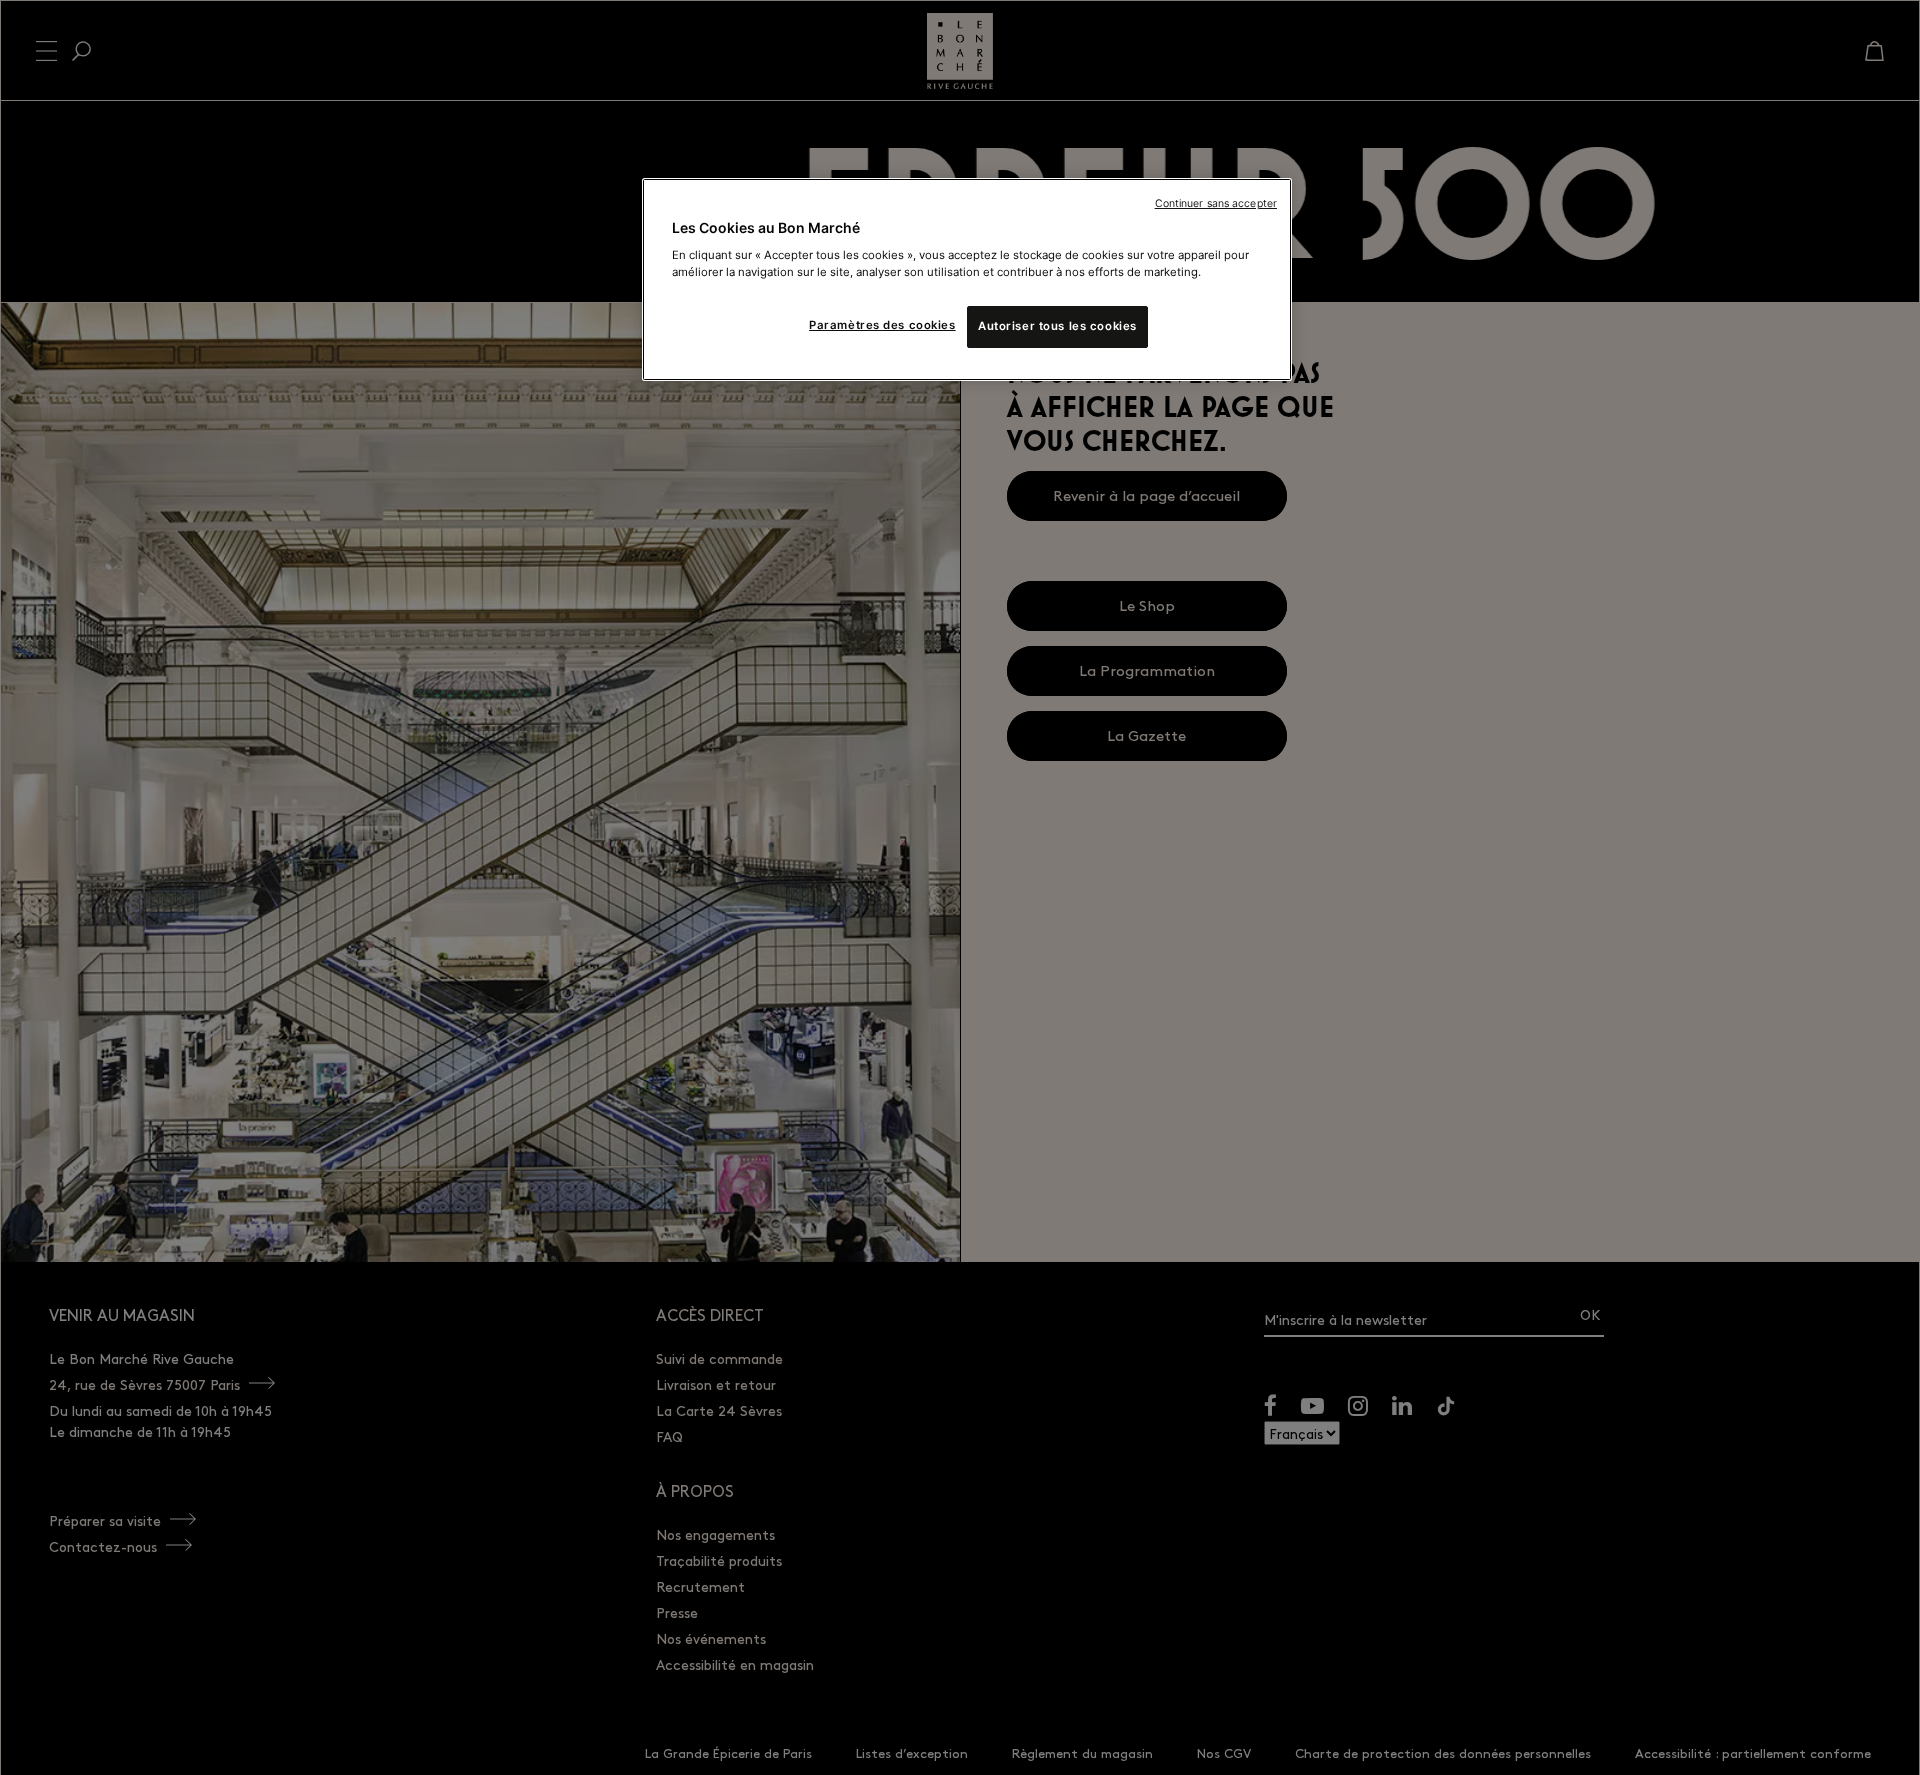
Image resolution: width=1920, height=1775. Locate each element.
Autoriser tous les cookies (1057, 326)
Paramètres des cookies (882, 325)
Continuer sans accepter (1216, 203)
